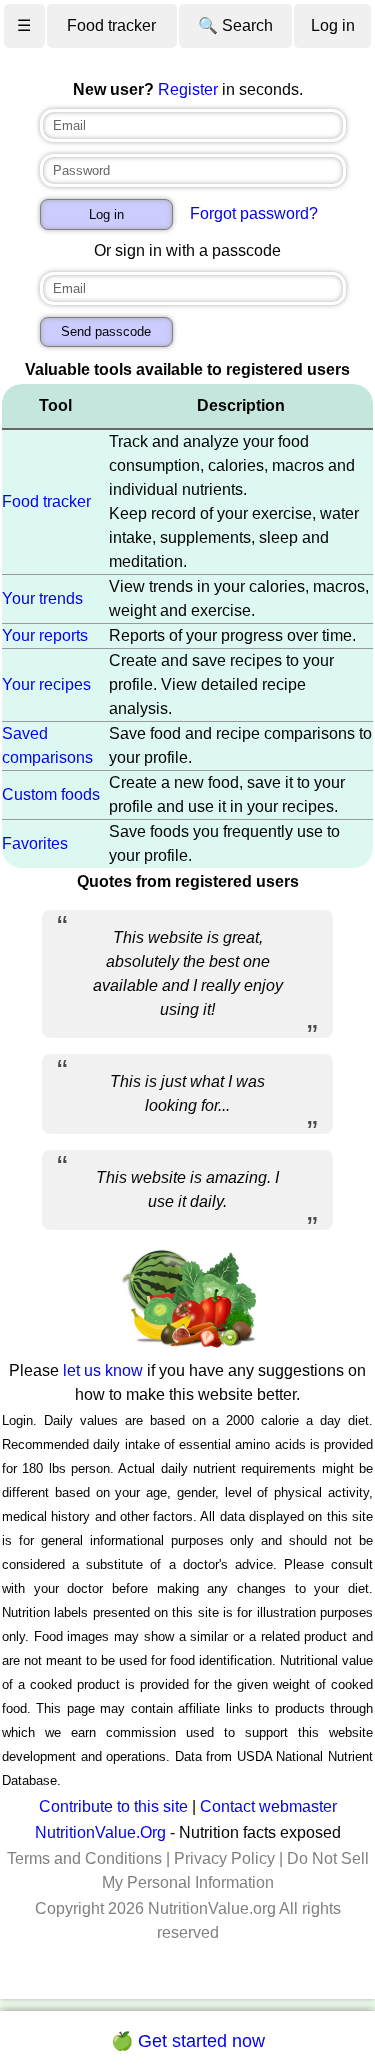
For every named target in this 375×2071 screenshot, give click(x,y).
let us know (103, 1370)
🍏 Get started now (188, 2041)
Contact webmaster (268, 1806)
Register (188, 89)
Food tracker (111, 25)
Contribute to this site (113, 1806)
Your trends (42, 598)
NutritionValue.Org (100, 1832)
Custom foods (51, 794)
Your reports (45, 635)
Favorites (35, 843)
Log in (333, 25)
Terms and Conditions (84, 1858)
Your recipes (46, 684)
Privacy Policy (224, 1858)
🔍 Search (235, 25)
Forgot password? (254, 213)
